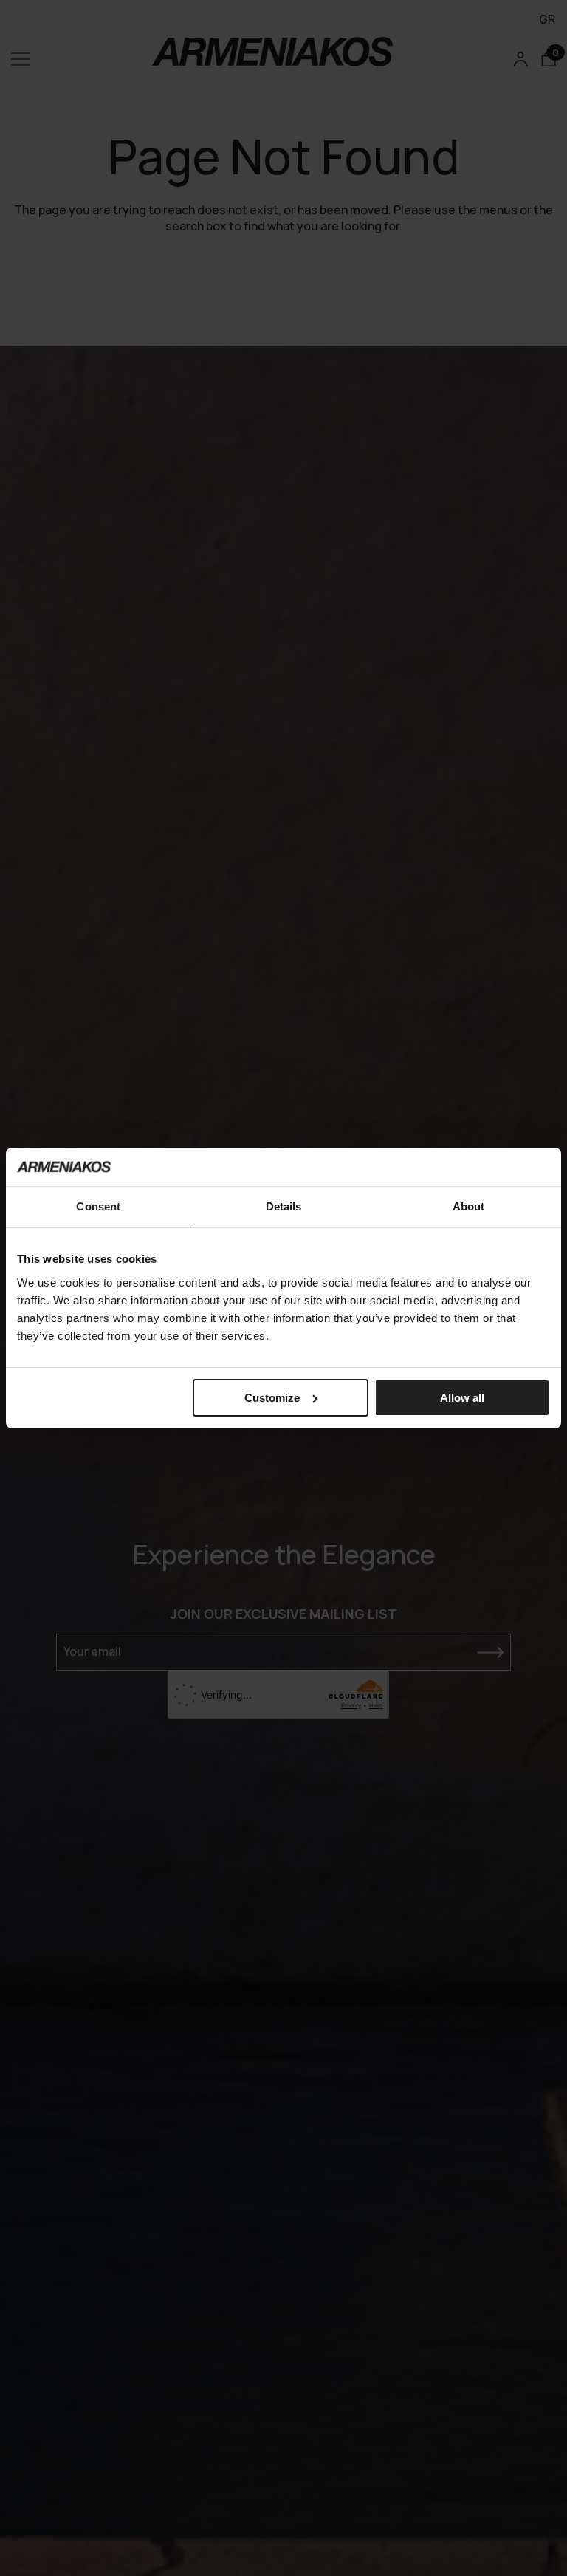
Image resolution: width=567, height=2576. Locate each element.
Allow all (462, 1398)
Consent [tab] (98, 1206)
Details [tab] (284, 1206)
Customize (272, 1398)
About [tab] (469, 1206)
